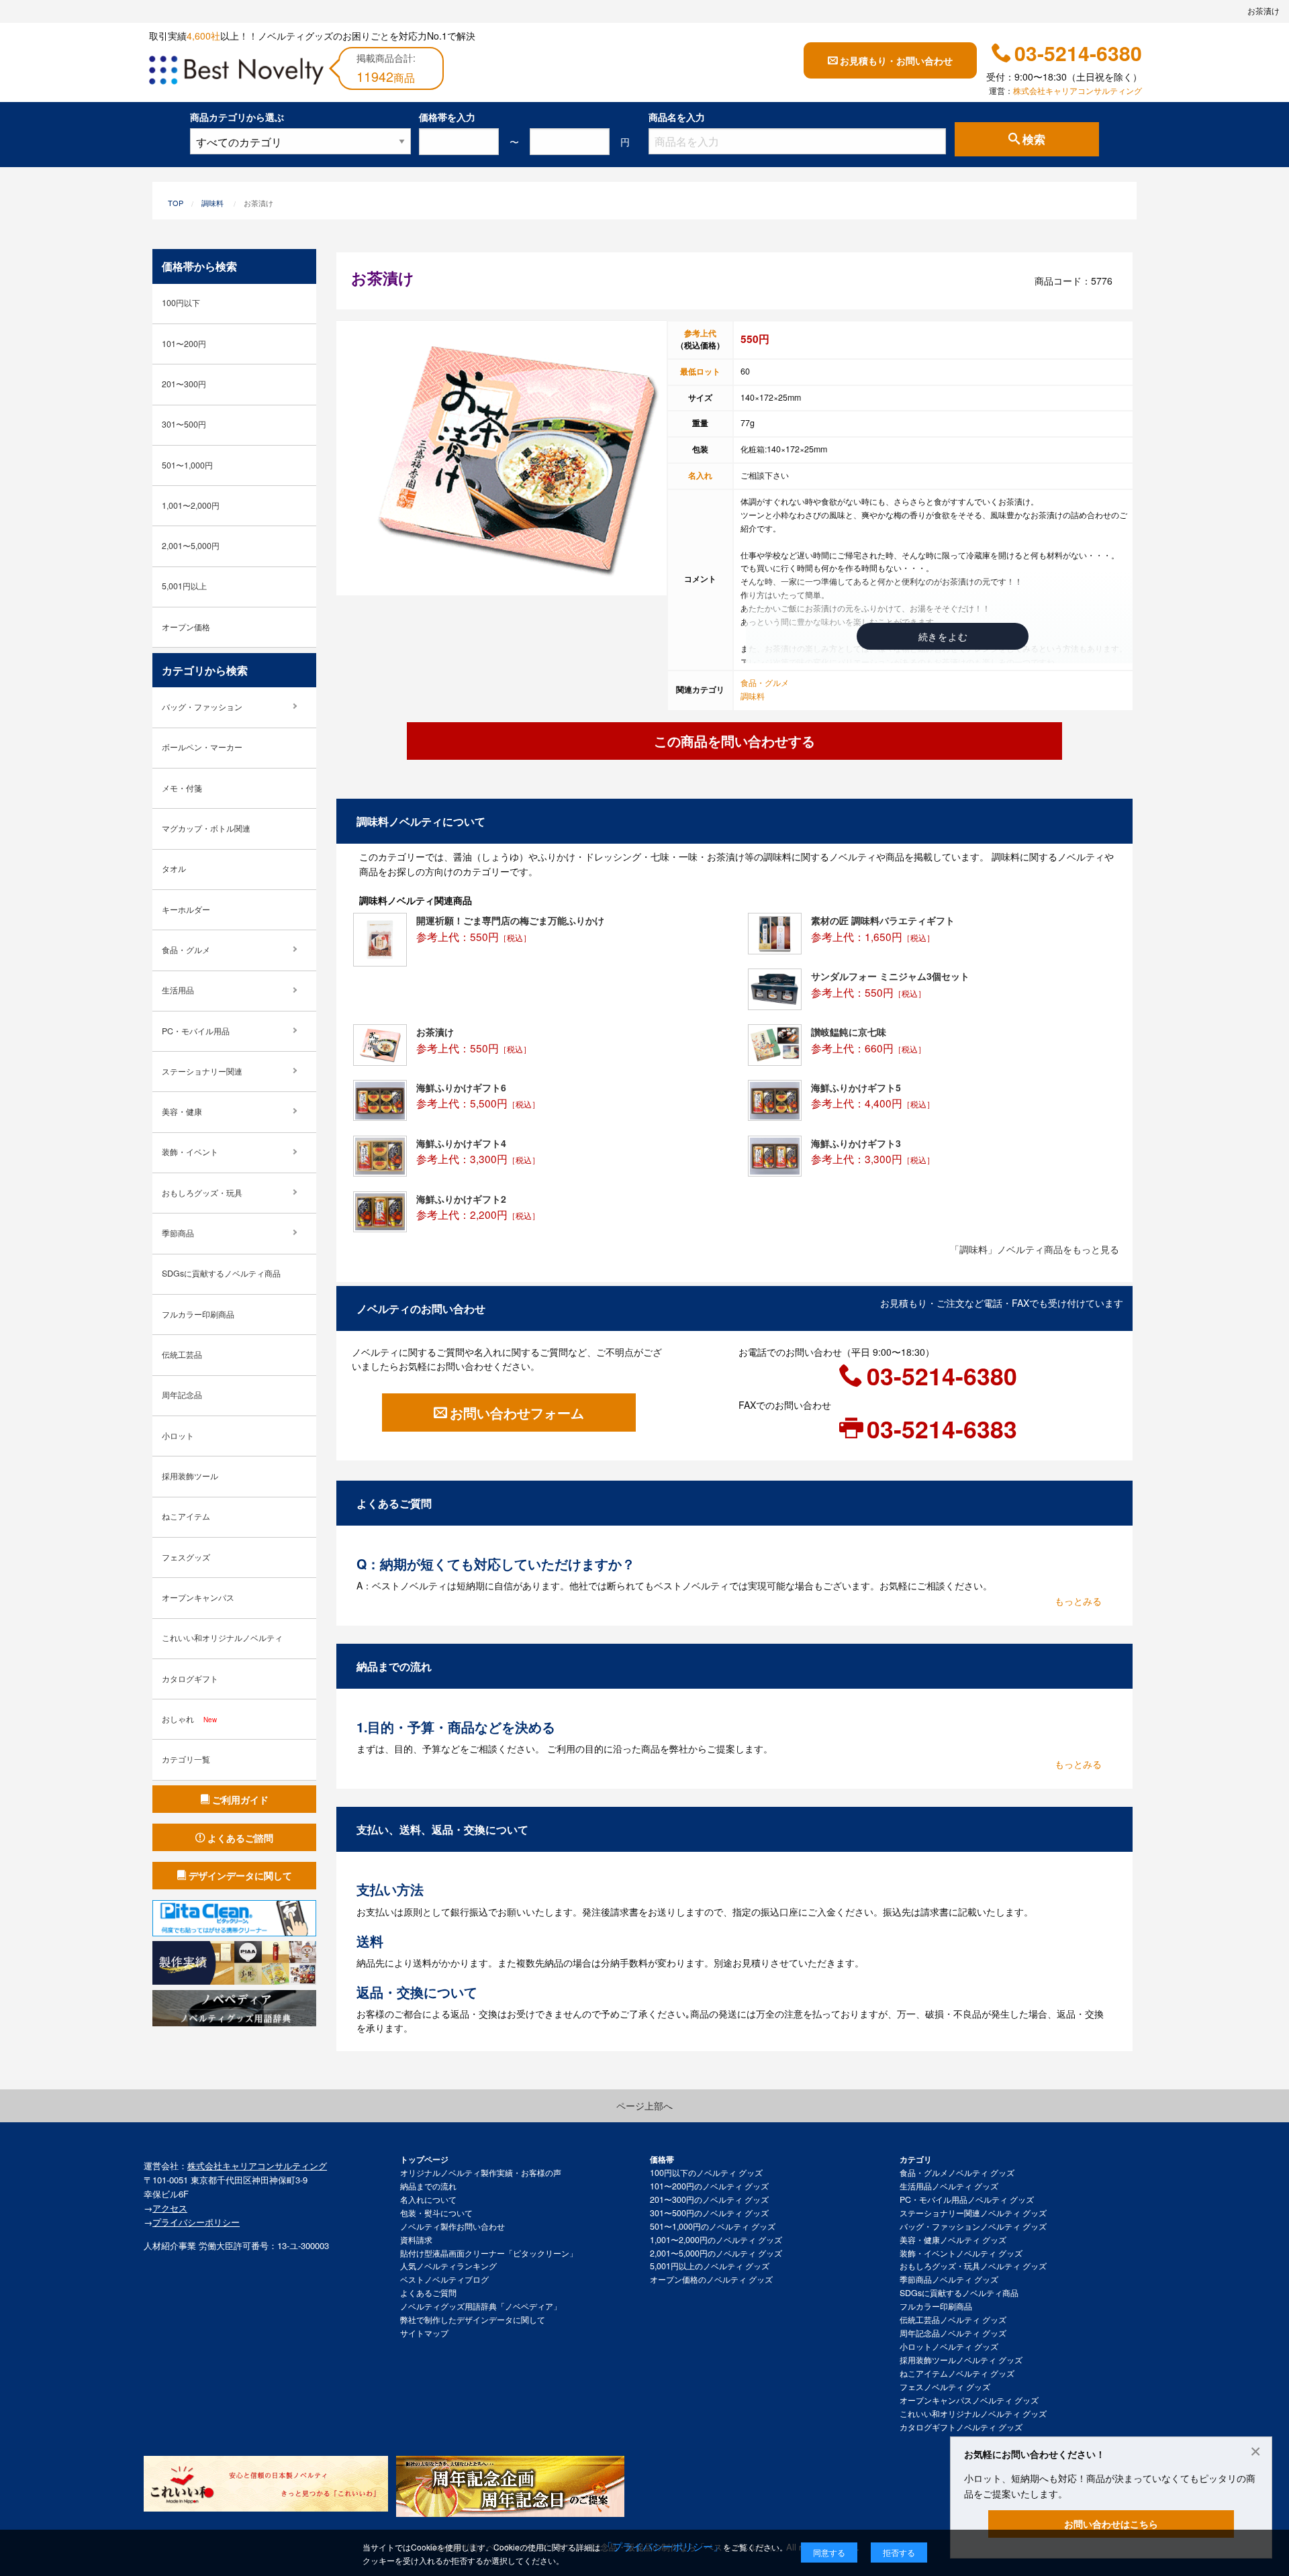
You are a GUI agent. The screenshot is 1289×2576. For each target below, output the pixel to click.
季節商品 (178, 1233)
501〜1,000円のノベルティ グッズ (713, 2226)
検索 (1034, 140)
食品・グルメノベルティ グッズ (957, 2173)
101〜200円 (184, 344)
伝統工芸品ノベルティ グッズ (953, 2320)
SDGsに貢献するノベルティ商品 (221, 1273)
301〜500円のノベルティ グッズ (709, 2213)
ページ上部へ (644, 2106)
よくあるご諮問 (240, 1838)
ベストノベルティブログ (444, 2279)
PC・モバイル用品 (196, 1031)
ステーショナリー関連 (202, 1071)
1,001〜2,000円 (191, 505)
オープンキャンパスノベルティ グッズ (969, 2400)
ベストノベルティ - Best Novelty (236, 72)
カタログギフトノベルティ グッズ (961, 2427)
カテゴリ (916, 2159)
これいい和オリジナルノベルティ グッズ (973, 2414)
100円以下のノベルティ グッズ (706, 2173)
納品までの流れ (428, 2186)
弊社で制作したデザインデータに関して (473, 2320)
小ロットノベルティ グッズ (949, 2346)
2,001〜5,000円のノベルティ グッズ (716, 2253)
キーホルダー (186, 909)
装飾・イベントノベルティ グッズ (961, 2253)
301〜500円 (184, 424)
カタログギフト (190, 1679)
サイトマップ (424, 2333)
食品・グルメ (765, 683)
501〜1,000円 (187, 465)
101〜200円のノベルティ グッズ (709, 2186)
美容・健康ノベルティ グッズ (953, 2240)
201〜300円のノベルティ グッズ (709, 2199)
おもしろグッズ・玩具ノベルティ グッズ (973, 2266)
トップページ (424, 2159)
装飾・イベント (190, 1152)
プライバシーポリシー (196, 2222)
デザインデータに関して (240, 1875)
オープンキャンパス (198, 1597)
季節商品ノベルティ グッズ (949, 2279)
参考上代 (700, 333)
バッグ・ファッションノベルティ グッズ (973, 2226)
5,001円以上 (184, 586)
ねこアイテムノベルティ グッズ (957, 2373)
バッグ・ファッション (202, 707)
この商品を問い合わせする (734, 741)
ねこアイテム (186, 1516)
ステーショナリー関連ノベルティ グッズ (973, 2213)
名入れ (700, 475)
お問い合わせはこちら (1111, 2524)
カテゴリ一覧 (186, 1759)
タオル (174, 869)
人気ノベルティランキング (448, 2266)
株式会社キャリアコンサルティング (1078, 91)
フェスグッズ (186, 1557)
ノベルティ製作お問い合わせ (452, 2226)
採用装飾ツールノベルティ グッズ (961, 2360)
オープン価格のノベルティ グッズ (711, 2279)
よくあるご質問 (428, 2293)
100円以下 (181, 303)
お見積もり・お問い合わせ (896, 60)
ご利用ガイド (240, 1799)
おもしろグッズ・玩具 (202, 1193)
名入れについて (428, 2199)
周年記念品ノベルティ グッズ (953, 2333)
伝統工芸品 (182, 1354)
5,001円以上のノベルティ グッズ (710, 2266)
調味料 (212, 203)
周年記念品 (182, 1395)
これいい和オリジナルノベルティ (222, 1638)
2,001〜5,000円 (191, 546)
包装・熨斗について (436, 2213)
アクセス (170, 2208)
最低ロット (700, 371)
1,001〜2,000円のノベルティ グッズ (716, 2240)
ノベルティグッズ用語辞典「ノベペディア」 (481, 2306)
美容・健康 (182, 1111)
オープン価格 (186, 627)
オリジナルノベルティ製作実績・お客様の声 (481, 2173)
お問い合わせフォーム (517, 1413)
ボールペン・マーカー (202, 747)
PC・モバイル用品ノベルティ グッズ (967, 2199)
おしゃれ (189, 1719)
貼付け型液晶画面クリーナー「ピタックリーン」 (489, 2253)
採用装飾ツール (190, 1476)
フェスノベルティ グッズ (945, 2387)
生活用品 (178, 990)
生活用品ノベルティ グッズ (949, 2186)
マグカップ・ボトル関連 (206, 828)
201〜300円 (184, 384)
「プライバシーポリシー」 (663, 2546)
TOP (176, 203)
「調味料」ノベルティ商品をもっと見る (1035, 1249)
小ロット (178, 1436)
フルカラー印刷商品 (198, 1314)
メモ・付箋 (182, 788)
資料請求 (416, 2240)
